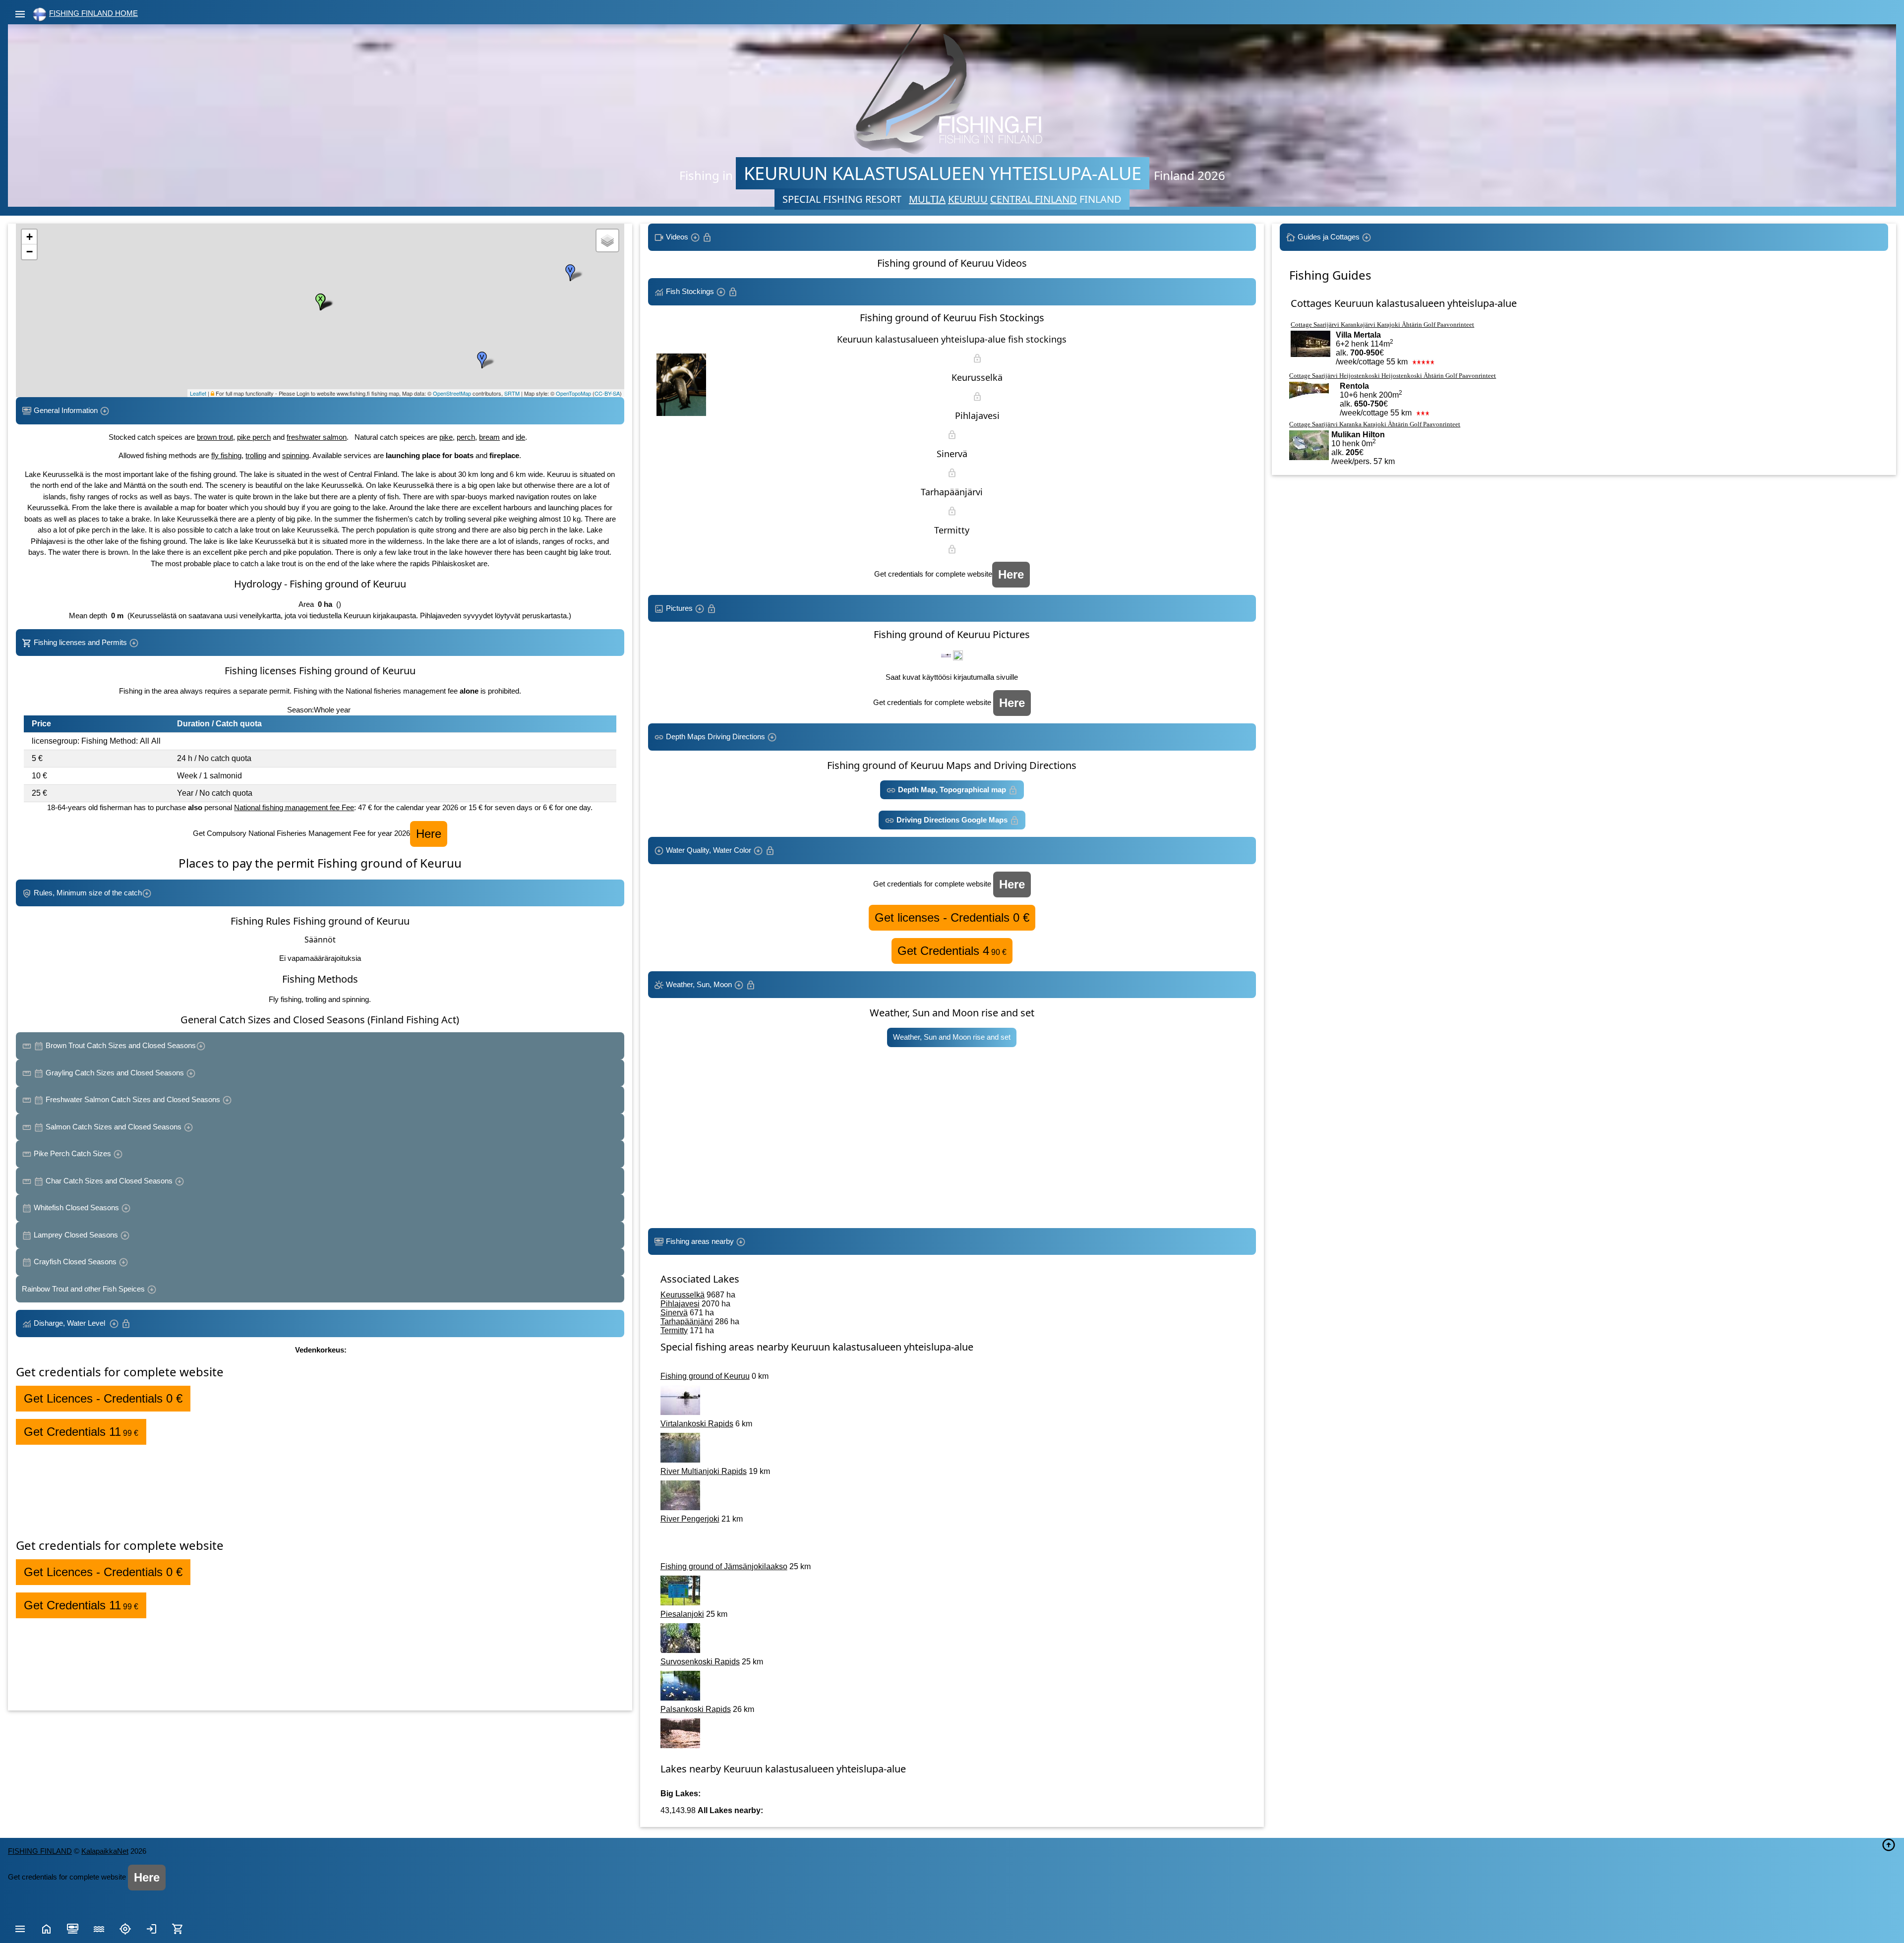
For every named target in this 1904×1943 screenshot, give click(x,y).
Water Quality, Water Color (709, 850)
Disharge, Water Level (70, 1323)
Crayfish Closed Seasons (75, 1262)
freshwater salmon (317, 437)
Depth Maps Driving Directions (715, 736)
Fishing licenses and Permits (80, 642)
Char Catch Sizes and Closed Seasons (109, 1181)
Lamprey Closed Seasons (76, 1235)
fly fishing (226, 455)
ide (520, 437)
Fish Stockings (690, 291)
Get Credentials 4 (952, 951)
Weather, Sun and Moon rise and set (952, 1037)
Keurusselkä (683, 1295)
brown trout (215, 437)
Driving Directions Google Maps (952, 820)
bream (489, 437)
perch (466, 437)
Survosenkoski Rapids (700, 1662)
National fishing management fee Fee (294, 807)
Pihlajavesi (680, 1304)
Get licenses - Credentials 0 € (952, 917)
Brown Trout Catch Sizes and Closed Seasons (120, 1045)
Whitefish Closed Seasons (76, 1207)
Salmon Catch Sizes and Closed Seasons (114, 1127)
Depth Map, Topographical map (952, 790)
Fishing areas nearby (700, 1241)
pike (446, 437)
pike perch (254, 437)
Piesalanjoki (682, 1614)
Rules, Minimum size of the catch (87, 893)
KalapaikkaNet (105, 1851)
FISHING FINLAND (40, 1851)
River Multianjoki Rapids (704, 1471)
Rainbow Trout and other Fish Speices (84, 1289)
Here (429, 834)
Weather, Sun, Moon (699, 984)
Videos (677, 237)
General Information (66, 410)
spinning (296, 455)
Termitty (674, 1330)
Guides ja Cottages (1329, 237)
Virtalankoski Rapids (697, 1424)
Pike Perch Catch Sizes (72, 1153)
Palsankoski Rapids (696, 1709)
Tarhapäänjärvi (687, 1322)
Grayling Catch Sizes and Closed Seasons (115, 1073)
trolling (256, 455)
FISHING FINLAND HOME (93, 13)
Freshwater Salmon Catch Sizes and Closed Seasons (133, 1099)
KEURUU (968, 199)
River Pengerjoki (690, 1519)
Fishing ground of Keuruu (705, 1376)
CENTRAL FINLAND (1034, 199)
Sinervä (674, 1313)
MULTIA (927, 199)
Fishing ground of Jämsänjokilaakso (724, 1566)
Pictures (679, 608)
